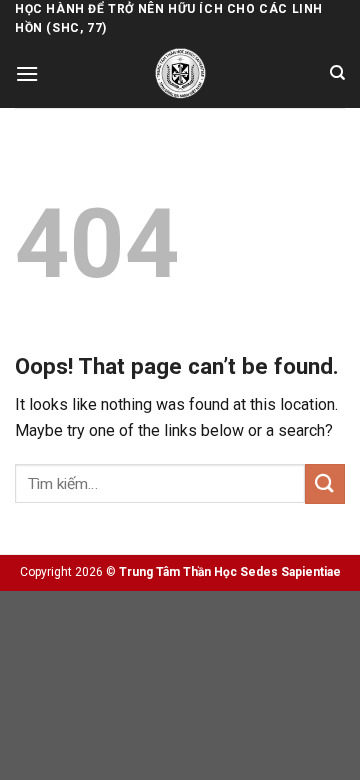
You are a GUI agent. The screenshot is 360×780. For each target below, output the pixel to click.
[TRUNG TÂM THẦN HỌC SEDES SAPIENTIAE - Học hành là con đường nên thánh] (180, 73)
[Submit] (325, 483)
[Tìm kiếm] (337, 73)
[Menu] (27, 73)
